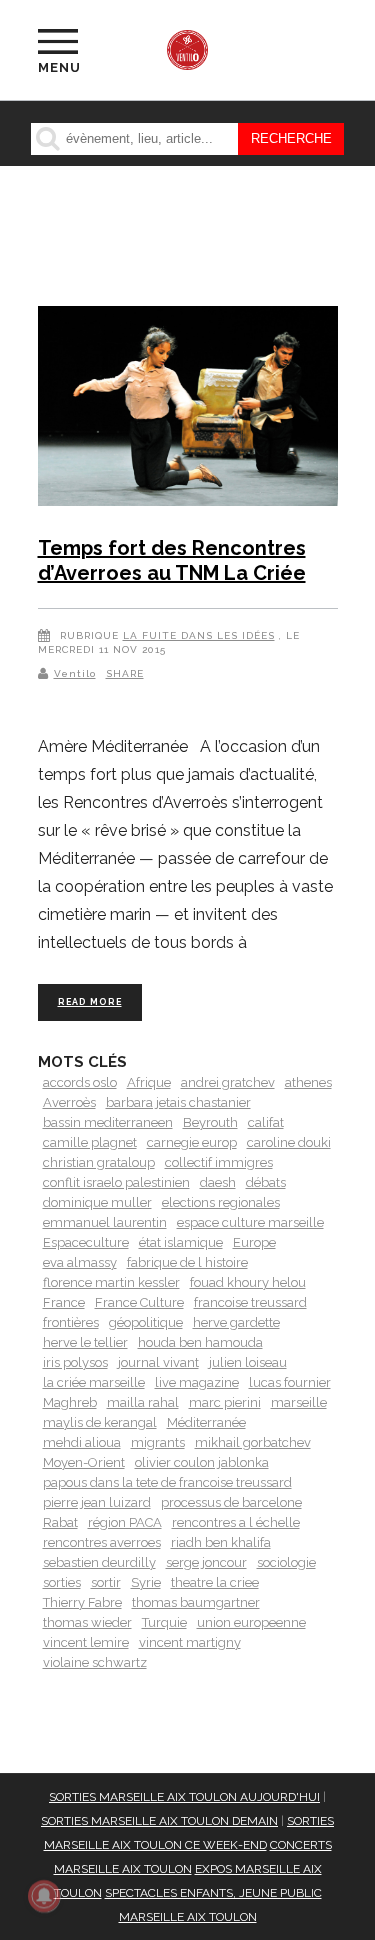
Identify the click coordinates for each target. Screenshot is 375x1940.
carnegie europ (192, 1142)
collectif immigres (219, 1162)
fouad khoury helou (248, 1282)
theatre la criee (215, 1582)
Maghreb (70, 1402)
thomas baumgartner (196, 1602)
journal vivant (158, 1362)
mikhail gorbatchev (253, 1442)
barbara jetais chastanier (178, 1102)
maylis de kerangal (100, 1422)
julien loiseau (248, 1362)
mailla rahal (143, 1402)
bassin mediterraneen (108, 1122)
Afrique (149, 1082)
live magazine (197, 1382)
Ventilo (75, 673)
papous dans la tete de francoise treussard (167, 1482)
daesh (218, 1182)
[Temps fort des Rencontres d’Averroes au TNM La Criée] (188, 409)
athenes (308, 1082)
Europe (254, 1242)
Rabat (60, 1522)
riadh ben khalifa (221, 1542)
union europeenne (251, 1622)
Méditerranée (206, 1422)
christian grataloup (99, 1162)
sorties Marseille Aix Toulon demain (159, 1821)
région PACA (125, 1522)
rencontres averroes (102, 1542)
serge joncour (206, 1562)
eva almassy (80, 1262)
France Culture (139, 1302)
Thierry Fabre (82, 1602)
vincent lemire (86, 1642)
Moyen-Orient (84, 1462)
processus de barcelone (231, 1502)
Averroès (69, 1102)
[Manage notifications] (44, 1896)
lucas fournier (290, 1382)
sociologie (286, 1562)
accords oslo (80, 1082)
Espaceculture (86, 1242)
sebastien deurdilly (99, 1562)
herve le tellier (85, 1342)
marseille (299, 1402)
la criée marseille (94, 1382)
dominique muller (97, 1202)
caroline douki (289, 1142)
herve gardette (236, 1322)
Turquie (164, 1622)
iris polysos (75, 1362)
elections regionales (221, 1202)
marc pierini (225, 1402)
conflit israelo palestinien (116, 1182)
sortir (106, 1582)
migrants (158, 1442)
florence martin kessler (111, 1282)
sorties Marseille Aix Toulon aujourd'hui (184, 1797)
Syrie (146, 1582)
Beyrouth (210, 1122)
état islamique (181, 1242)
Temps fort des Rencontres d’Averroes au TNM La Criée (172, 561)
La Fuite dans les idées (199, 635)
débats (266, 1182)
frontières (71, 1322)
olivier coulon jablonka (202, 1462)
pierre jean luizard (97, 1502)
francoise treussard (250, 1302)
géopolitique (146, 1322)
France (64, 1302)
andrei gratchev (228, 1082)
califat (266, 1122)
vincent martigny (190, 1642)
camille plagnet (90, 1142)
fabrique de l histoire (187, 1262)
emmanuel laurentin (105, 1222)
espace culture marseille (250, 1222)
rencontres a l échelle (236, 1522)
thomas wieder (87, 1622)
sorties (62, 1582)
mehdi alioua (82, 1442)
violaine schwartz (95, 1662)
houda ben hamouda (200, 1342)
